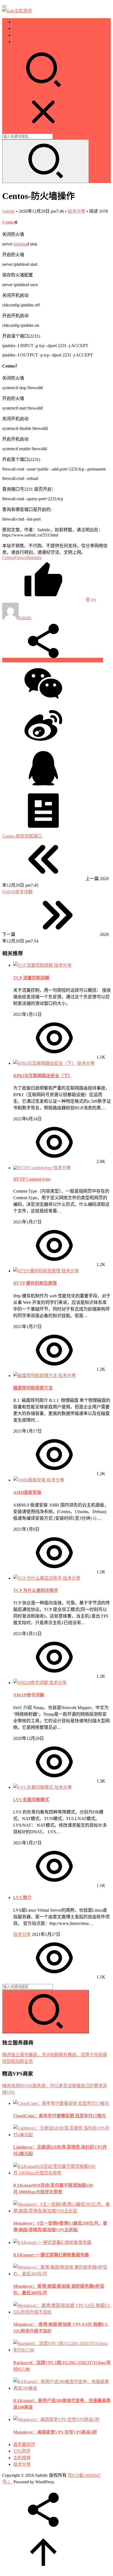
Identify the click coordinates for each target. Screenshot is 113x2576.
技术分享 (22, 42)
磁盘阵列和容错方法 (33, 1388)
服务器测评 (24, 22)
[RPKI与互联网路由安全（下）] (45, 1063)
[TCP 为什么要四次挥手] (38, 1578)
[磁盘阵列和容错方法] (36, 1376)
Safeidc (9, 211)
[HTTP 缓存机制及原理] (37, 1271)
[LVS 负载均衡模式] (34, 1787)
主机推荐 (22, 35)
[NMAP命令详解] (31, 1683)
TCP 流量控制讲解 (31, 978)
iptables (20, 244)
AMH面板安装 (27, 1492)
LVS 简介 (22, 1898)
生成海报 (94, 660)
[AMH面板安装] (30, 1480)
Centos (9, 222)
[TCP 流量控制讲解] (34, 965)
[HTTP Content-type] (33, 1168)
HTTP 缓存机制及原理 (35, 1283)
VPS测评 (22, 28)
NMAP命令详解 (29, 1695)
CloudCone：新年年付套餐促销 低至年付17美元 (60, 2116)
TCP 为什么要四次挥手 (36, 1590)
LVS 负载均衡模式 (31, 1800)
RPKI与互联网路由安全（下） (43, 1076)
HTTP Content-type (32, 1179)
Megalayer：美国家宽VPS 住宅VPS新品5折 (55, 2432)
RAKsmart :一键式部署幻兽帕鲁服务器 (51, 2255)
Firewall (21, 558)
